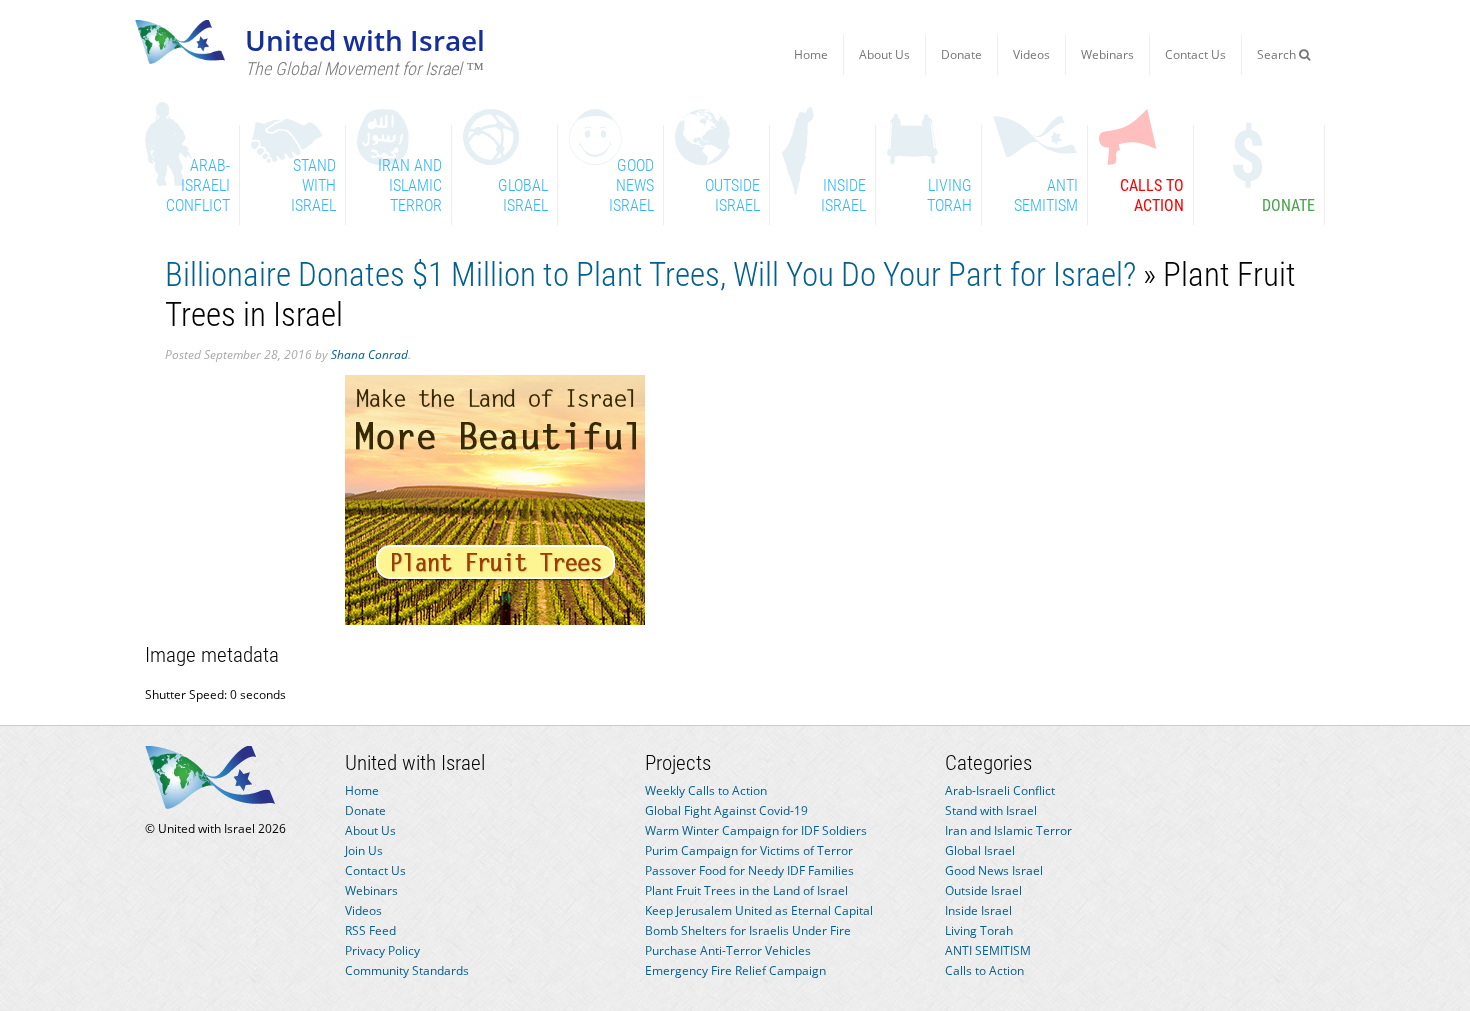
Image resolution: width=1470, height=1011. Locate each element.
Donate (961, 54)
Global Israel (980, 850)
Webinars (1107, 54)
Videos (1031, 54)
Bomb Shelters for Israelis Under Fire (748, 930)
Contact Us (1195, 54)
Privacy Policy (382, 950)
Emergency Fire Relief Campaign (735, 970)
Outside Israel (983, 890)
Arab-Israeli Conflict (1000, 790)
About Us (884, 54)
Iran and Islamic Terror (1008, 830)
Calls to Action (984, 970)
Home (811, 54)
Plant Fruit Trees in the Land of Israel (746, 890)
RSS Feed (370, 930)
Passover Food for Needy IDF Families (749, 870)
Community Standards (407, 970)
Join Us (364, 850)
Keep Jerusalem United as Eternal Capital (759, 910)
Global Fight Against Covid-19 (726, 810)
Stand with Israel (991, 810)
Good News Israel (994, 870)
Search (1278, 54)
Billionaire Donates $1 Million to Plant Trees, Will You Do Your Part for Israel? (650, 274)
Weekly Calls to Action (706, 790)
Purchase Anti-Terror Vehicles (728, 950)
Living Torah (979, 930)
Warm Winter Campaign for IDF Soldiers (756, 830)
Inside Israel (978, 910)
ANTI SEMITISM (988, 950)
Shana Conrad (369, 354)
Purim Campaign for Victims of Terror (749, 850)
